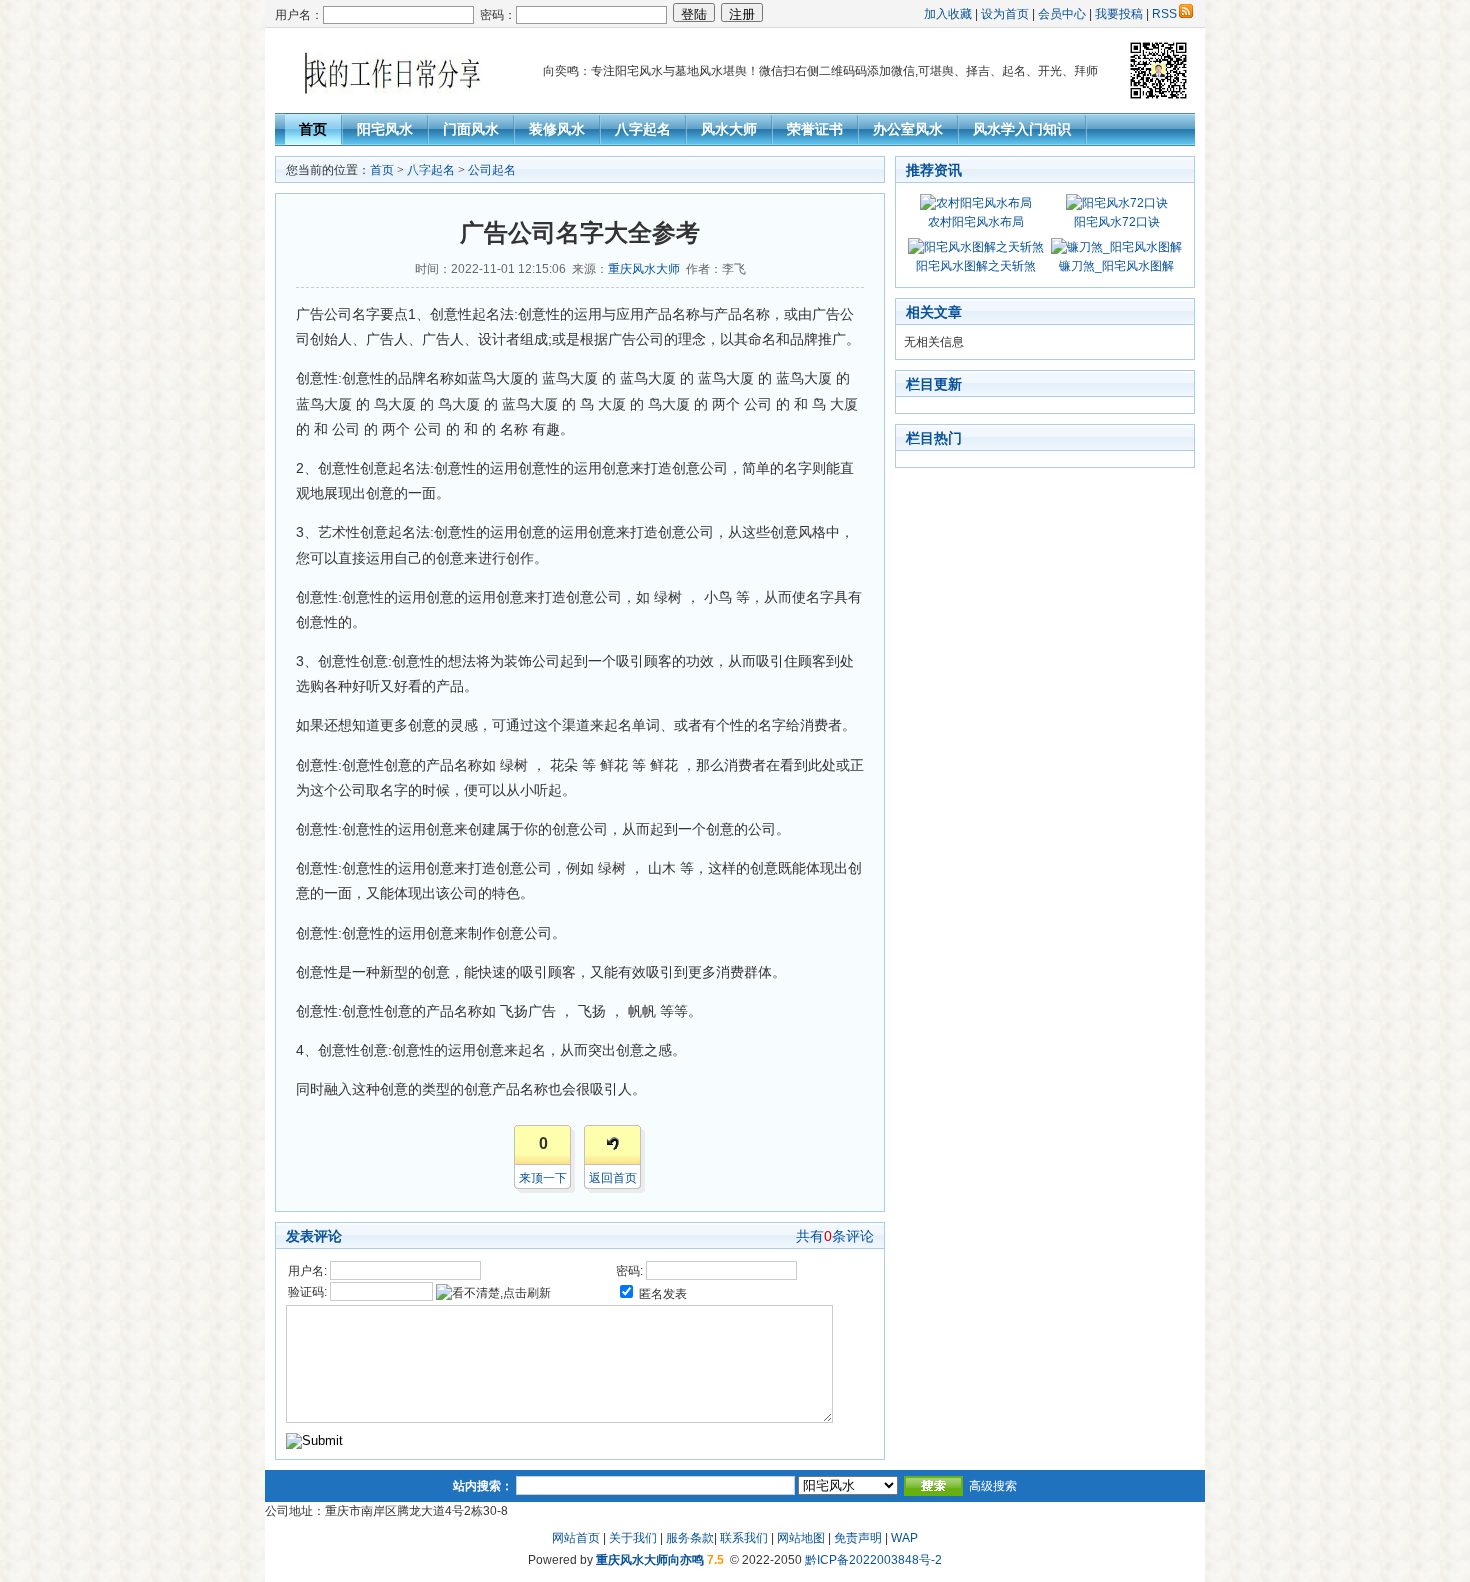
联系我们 (744, 1538)
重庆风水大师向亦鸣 (650, 1560)
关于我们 (633, 1538)
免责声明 (858, 1538)
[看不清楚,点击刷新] (493, 1293)
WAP (904, 1538)
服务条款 (690, 1538)
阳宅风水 (385, 129)
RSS (1164, 14)
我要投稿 (1119, 14)
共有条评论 (835, 1236)
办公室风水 (908, 129)
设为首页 (1005, 14)
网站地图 (801, 1538)
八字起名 (643, 129)
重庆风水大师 (644, 269)
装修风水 (557, 129)
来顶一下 (543, 1178)
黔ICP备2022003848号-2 (873, 1560)
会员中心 (1062, 14)
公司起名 (492, 170)
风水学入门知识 (1022, 129)
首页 (313, 129)
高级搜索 (993, 1486)
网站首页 (576, 1538)
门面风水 (471, 129)
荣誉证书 (815, 129)
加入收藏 (948, 14)
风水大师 (729, 129)
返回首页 (613, 1178)
